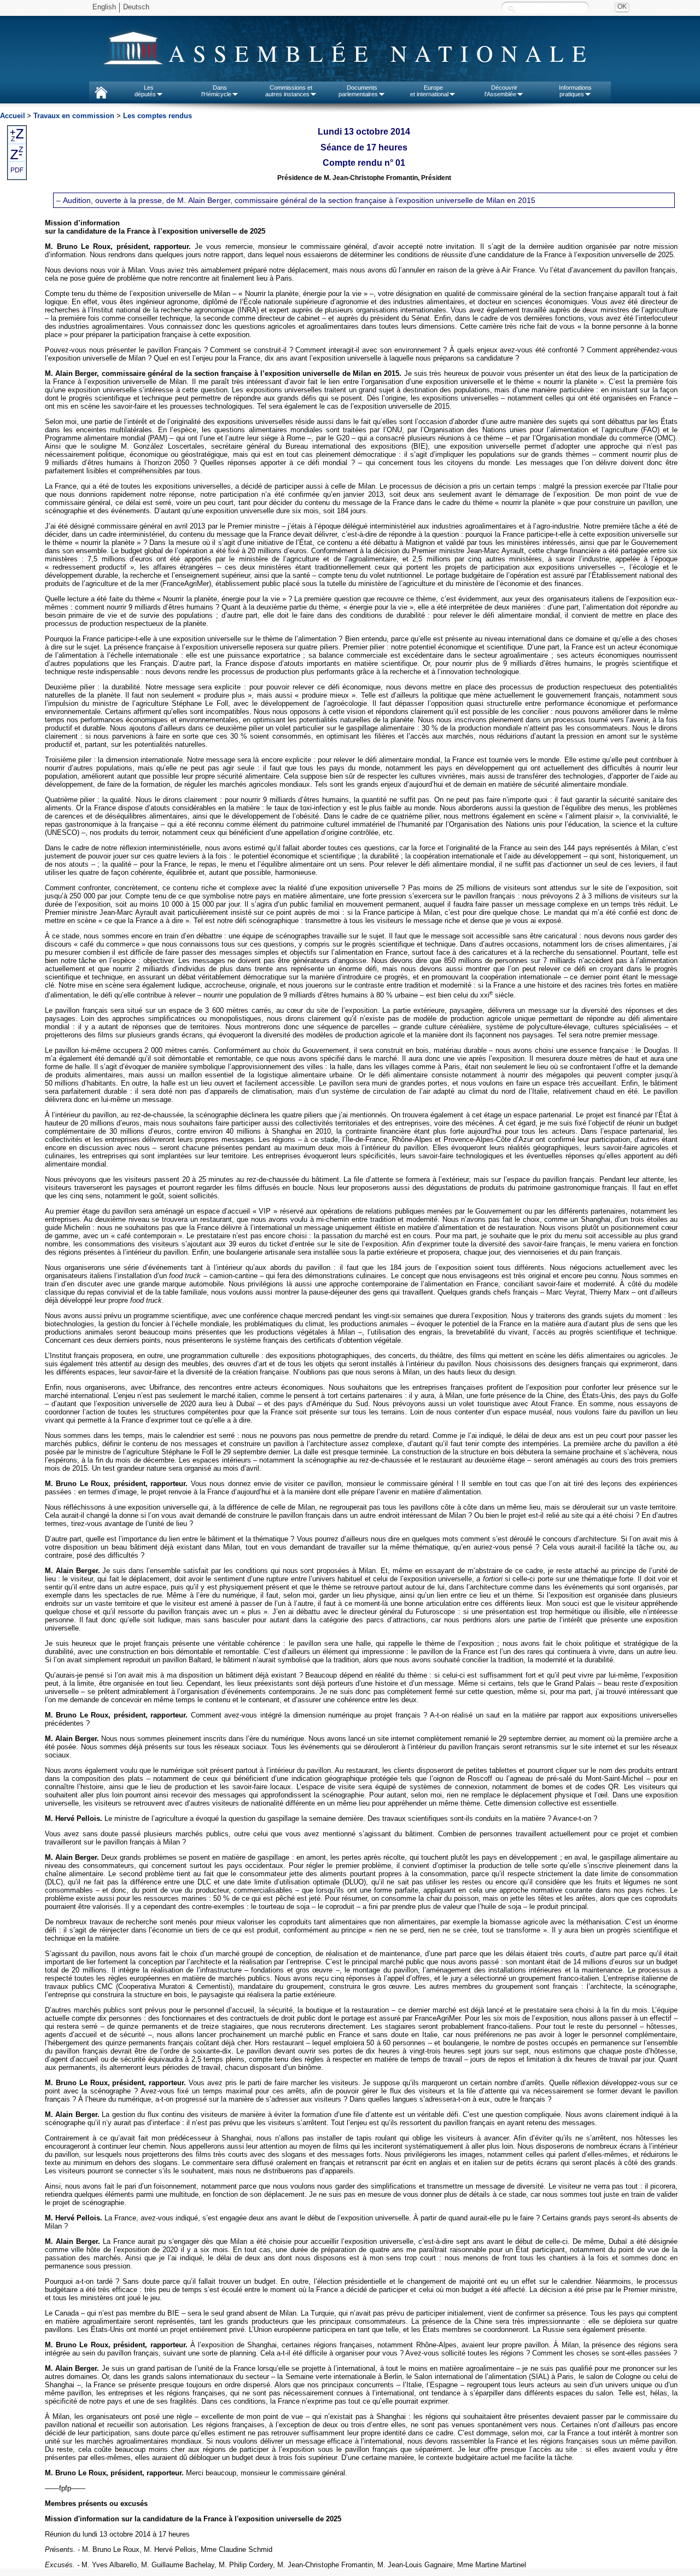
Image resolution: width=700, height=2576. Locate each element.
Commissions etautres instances (289, 91)
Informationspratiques (575, 91)
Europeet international (429, 91)
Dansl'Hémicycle (216, 91)
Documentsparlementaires (358, 91)
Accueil (13, 116)
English (104, 7)
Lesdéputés (145, 91)
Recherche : (511, 8)
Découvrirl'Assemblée (501, 91)
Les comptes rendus (157, 116)
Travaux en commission (74, 116)
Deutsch (136, 7)
